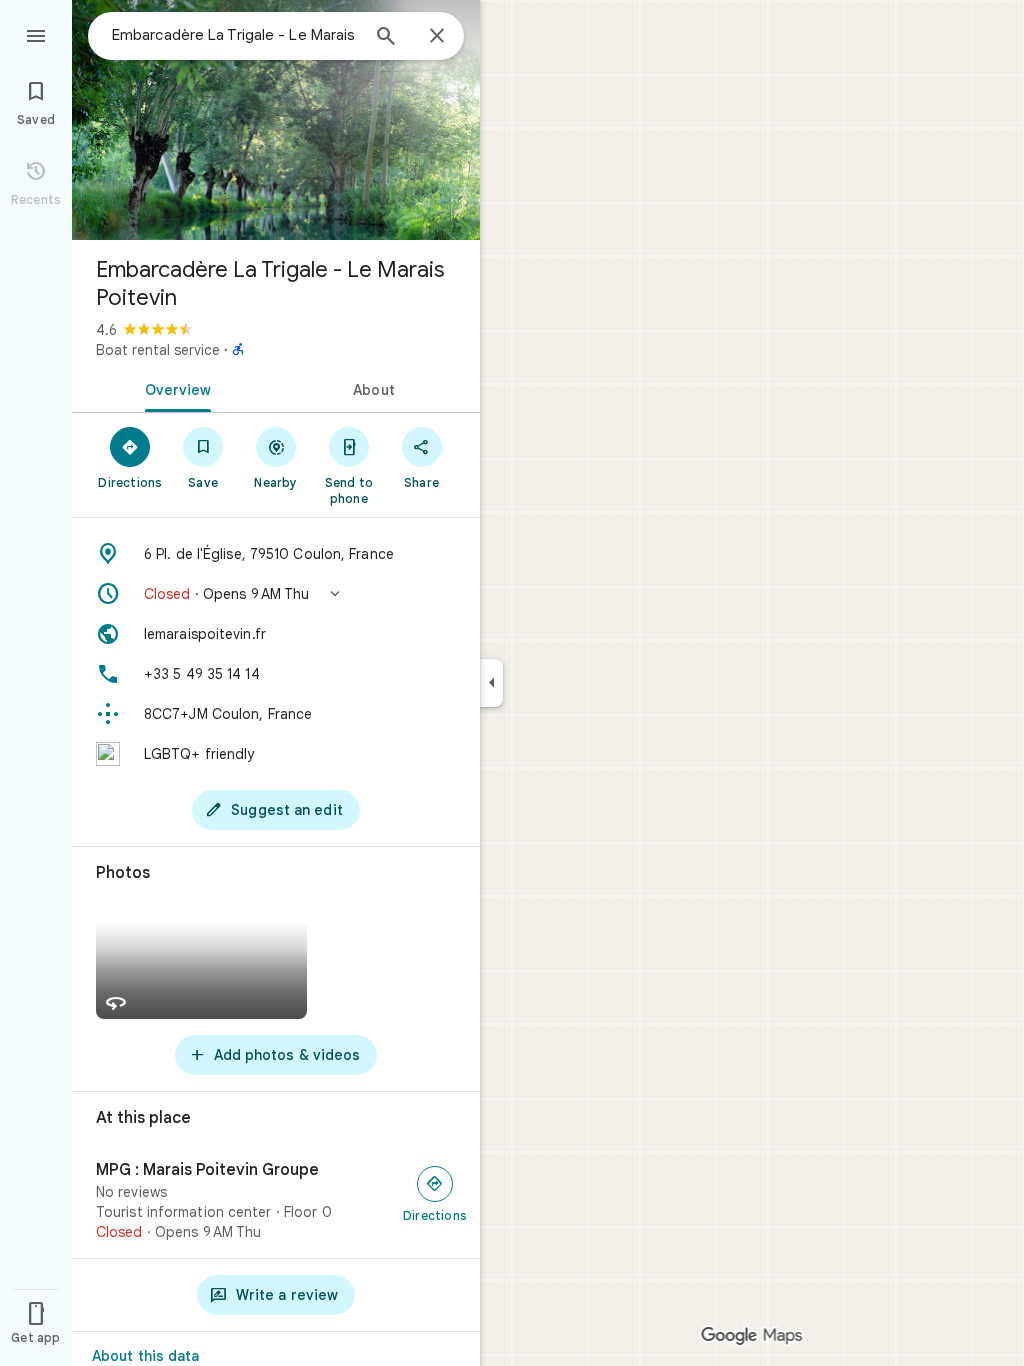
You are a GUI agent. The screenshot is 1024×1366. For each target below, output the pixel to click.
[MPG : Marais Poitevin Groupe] (276, 1201)
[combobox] (235, 35)
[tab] (174, 388)
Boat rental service (158, 350)
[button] (276, 594)
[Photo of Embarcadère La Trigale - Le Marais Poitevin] (276, 120)
